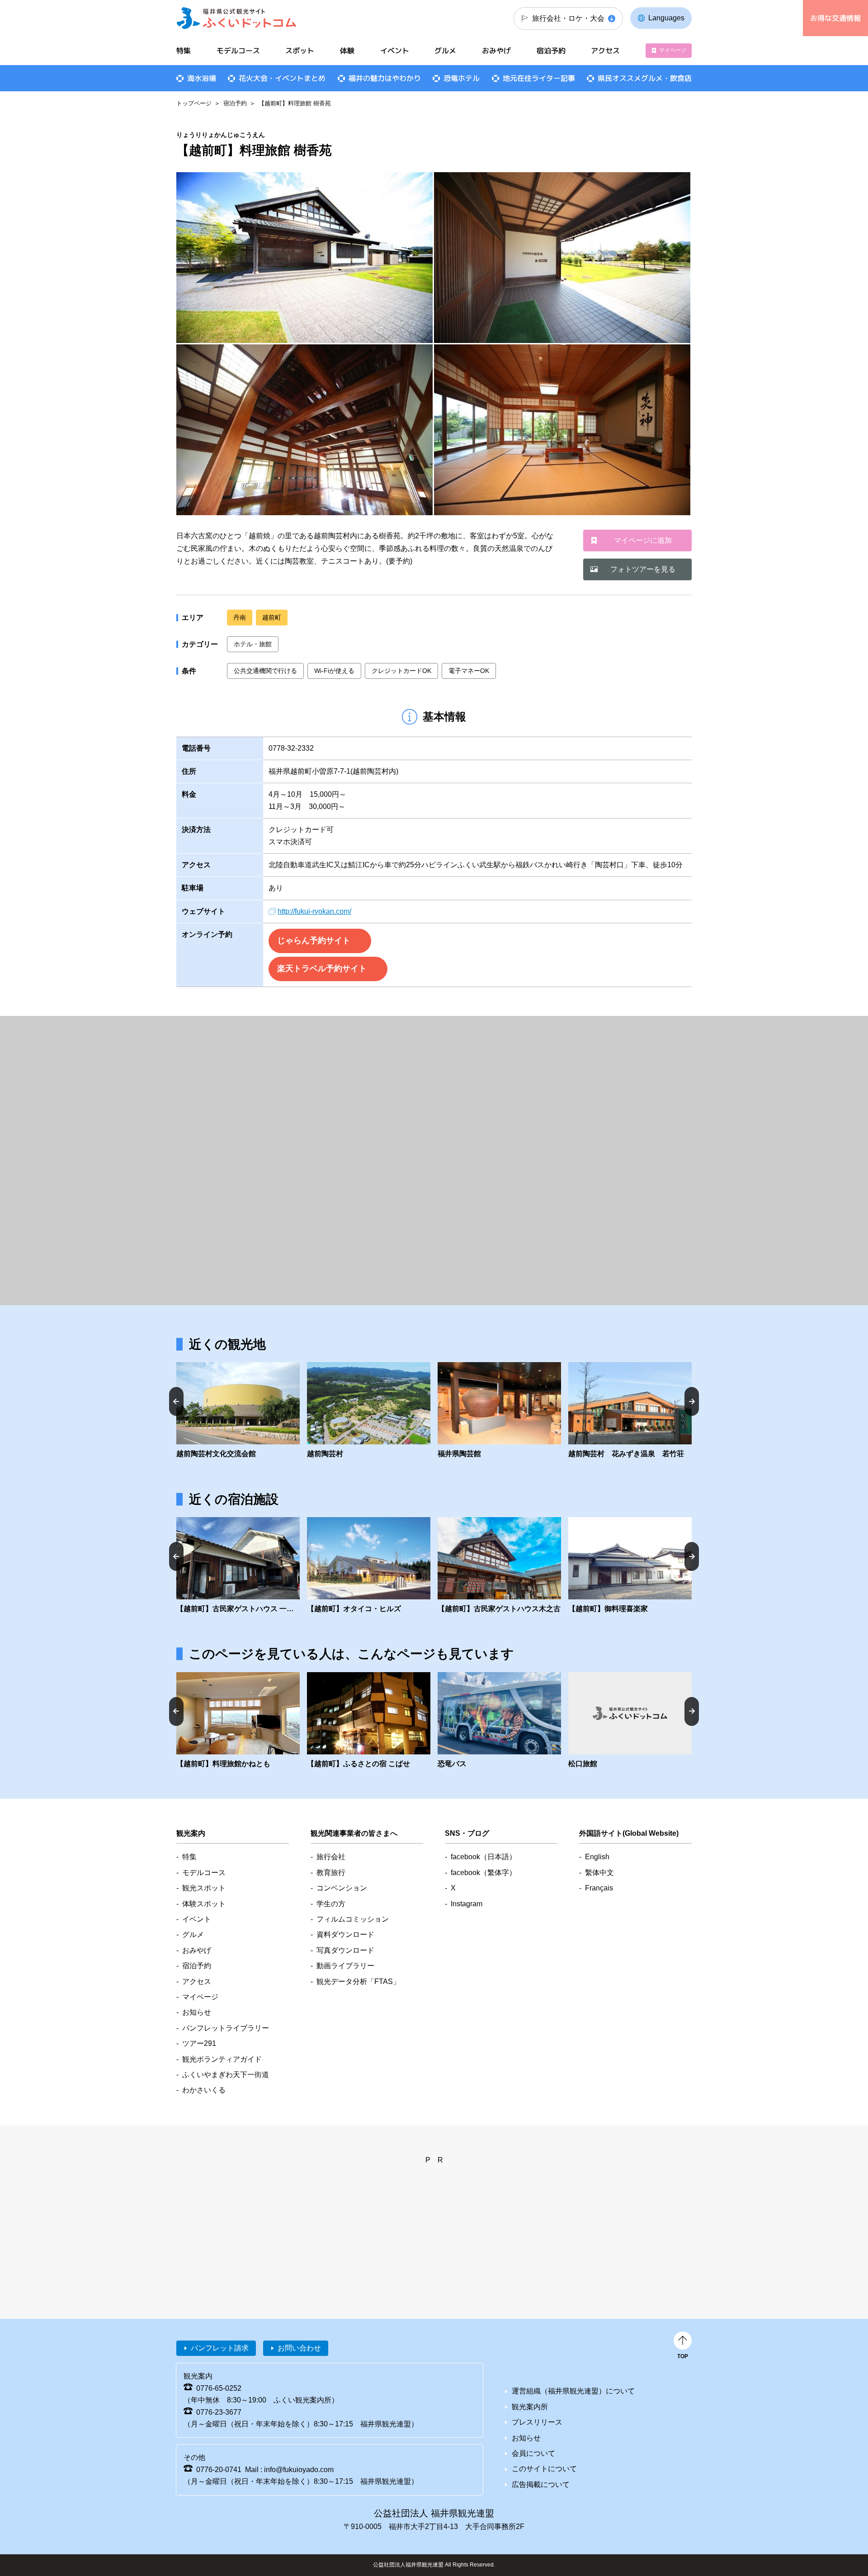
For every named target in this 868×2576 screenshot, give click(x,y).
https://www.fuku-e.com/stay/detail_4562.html (630, 1566)
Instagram (467, 1904)
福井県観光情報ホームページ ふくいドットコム (237, 18)
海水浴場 (202, 78)
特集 (184, 51)
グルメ (445, 51)
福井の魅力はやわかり (385, 78)
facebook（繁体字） (484, 1873)
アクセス (605, 51)
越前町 (272, 617)
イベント (395, 51)
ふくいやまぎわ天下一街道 (226, 2075)
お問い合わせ (299, 2348)
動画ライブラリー (345, 1966)
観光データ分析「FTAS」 (358, 1981)
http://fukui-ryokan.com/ (314, 911)
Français (599, 1888)
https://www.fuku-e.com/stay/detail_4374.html (630, 1721)
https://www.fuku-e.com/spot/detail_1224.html (238, 1411)
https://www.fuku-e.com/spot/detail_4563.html (369, 1721)
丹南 (240, 617)
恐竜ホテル (462, 78)
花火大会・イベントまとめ (282, 78)
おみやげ (496, 51)
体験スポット (204, 1904)
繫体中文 (599, 1873)
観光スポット (204, 1888)
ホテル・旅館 (253, 644)
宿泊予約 (235, 103)
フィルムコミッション (353, 1919)
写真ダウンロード (345, 1950)
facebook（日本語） (484, 1857)
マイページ (673, 50)
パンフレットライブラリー (226, 2028)
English (597, 1857)
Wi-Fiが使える (334, 671)
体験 (347, 51)
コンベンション (342, 1888)
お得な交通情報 (835, 18)
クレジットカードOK (401, 671)
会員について (533, 2453)
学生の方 (331, 1904)
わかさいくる (204, 2090)
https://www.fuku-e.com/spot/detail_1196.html (499, 1411)
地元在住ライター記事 (539, 78)
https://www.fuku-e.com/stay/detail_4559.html (238, 1721)
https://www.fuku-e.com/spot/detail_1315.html (369, 1411)
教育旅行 (331, 1873)
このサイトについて (544, 2469)
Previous (176, 1401)
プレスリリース (537, 2422)
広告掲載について (541, 2484)
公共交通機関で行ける (265, 671)
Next (692, 1401)
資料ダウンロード (345, 1934)
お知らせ (197, 2012)
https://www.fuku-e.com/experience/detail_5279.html (499, 1721)
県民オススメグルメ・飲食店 (645, 78)
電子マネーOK (469, 671)
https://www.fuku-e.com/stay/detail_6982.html (499, 1566)
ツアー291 (199, 2043)
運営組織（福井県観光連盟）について (573, 2391)
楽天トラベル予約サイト (322, 968)
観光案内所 (530, 2407)
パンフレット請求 (220, 2348)
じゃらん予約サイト (314, 940)
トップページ (194, 103)
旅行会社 (331, 1857)
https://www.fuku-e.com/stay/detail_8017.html (238, 1566)
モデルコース (238, 51)
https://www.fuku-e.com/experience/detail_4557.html (369, 1566)
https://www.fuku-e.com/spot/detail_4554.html (630, 1411)
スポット (300, 51)
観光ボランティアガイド (222, 2059)
